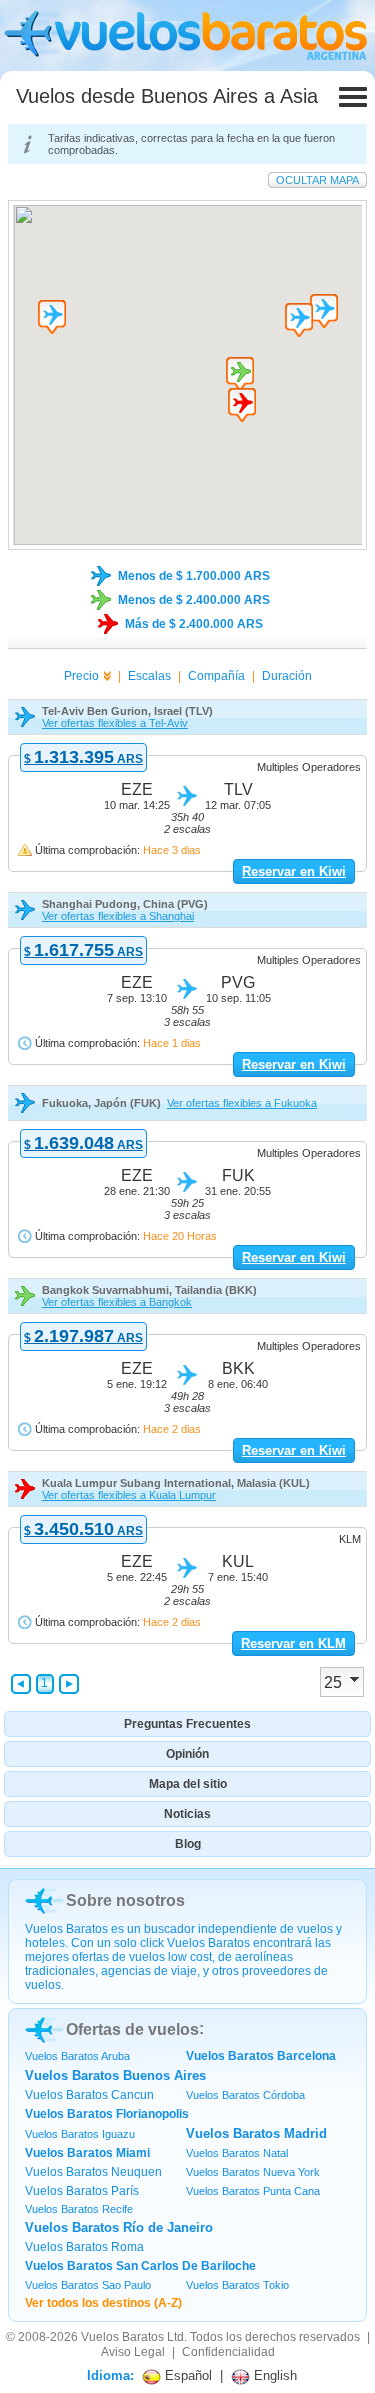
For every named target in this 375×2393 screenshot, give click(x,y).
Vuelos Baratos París (82, 2191)
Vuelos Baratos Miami (87, 2153)
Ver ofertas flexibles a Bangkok (117, 1302)
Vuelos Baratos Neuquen (93, 2172)
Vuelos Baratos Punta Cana (253, 2191)
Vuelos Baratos (122, 2337)
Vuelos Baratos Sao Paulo (88, 2285)
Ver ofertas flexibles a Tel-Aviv (115, 723)
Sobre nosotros (125, 1900)
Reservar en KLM (293, 1643)
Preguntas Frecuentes (187, 1724)
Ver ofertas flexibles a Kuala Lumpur (129, 1495)
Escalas (149, 676)
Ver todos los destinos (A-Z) (103, 2303)
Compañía (216, 676)
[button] (242, 405)
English (273, 2375)
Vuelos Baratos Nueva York (253, 2172)
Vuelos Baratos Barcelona (261, 2056)
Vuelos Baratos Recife (79, 2209)
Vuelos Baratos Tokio (237, 2285)
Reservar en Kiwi (294, 871)
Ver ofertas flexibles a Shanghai (118, 916)
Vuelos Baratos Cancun (89, 2095)
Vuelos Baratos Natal (237, 2153)
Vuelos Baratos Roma (84, 2247)
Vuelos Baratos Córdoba (245, 2095)
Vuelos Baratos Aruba (77, 2056)
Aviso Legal (133, 2352)
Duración (287, 676)
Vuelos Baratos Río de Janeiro (119, 2227)
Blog (188, 1844)
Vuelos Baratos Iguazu (80, 2134)
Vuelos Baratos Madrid (256, 2133)
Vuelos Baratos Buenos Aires (115, 2075)
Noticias (187, 1814)
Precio (81, 676)
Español (186, 2375)
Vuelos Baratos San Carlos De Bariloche (140, 2266)
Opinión (187, 1754)
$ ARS (83, 759)
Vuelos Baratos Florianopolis (107, 2114)
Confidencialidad (228, 2352)
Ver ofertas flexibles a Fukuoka (242, 1103)
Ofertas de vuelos (132, 2029)
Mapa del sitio (188, 1784)
